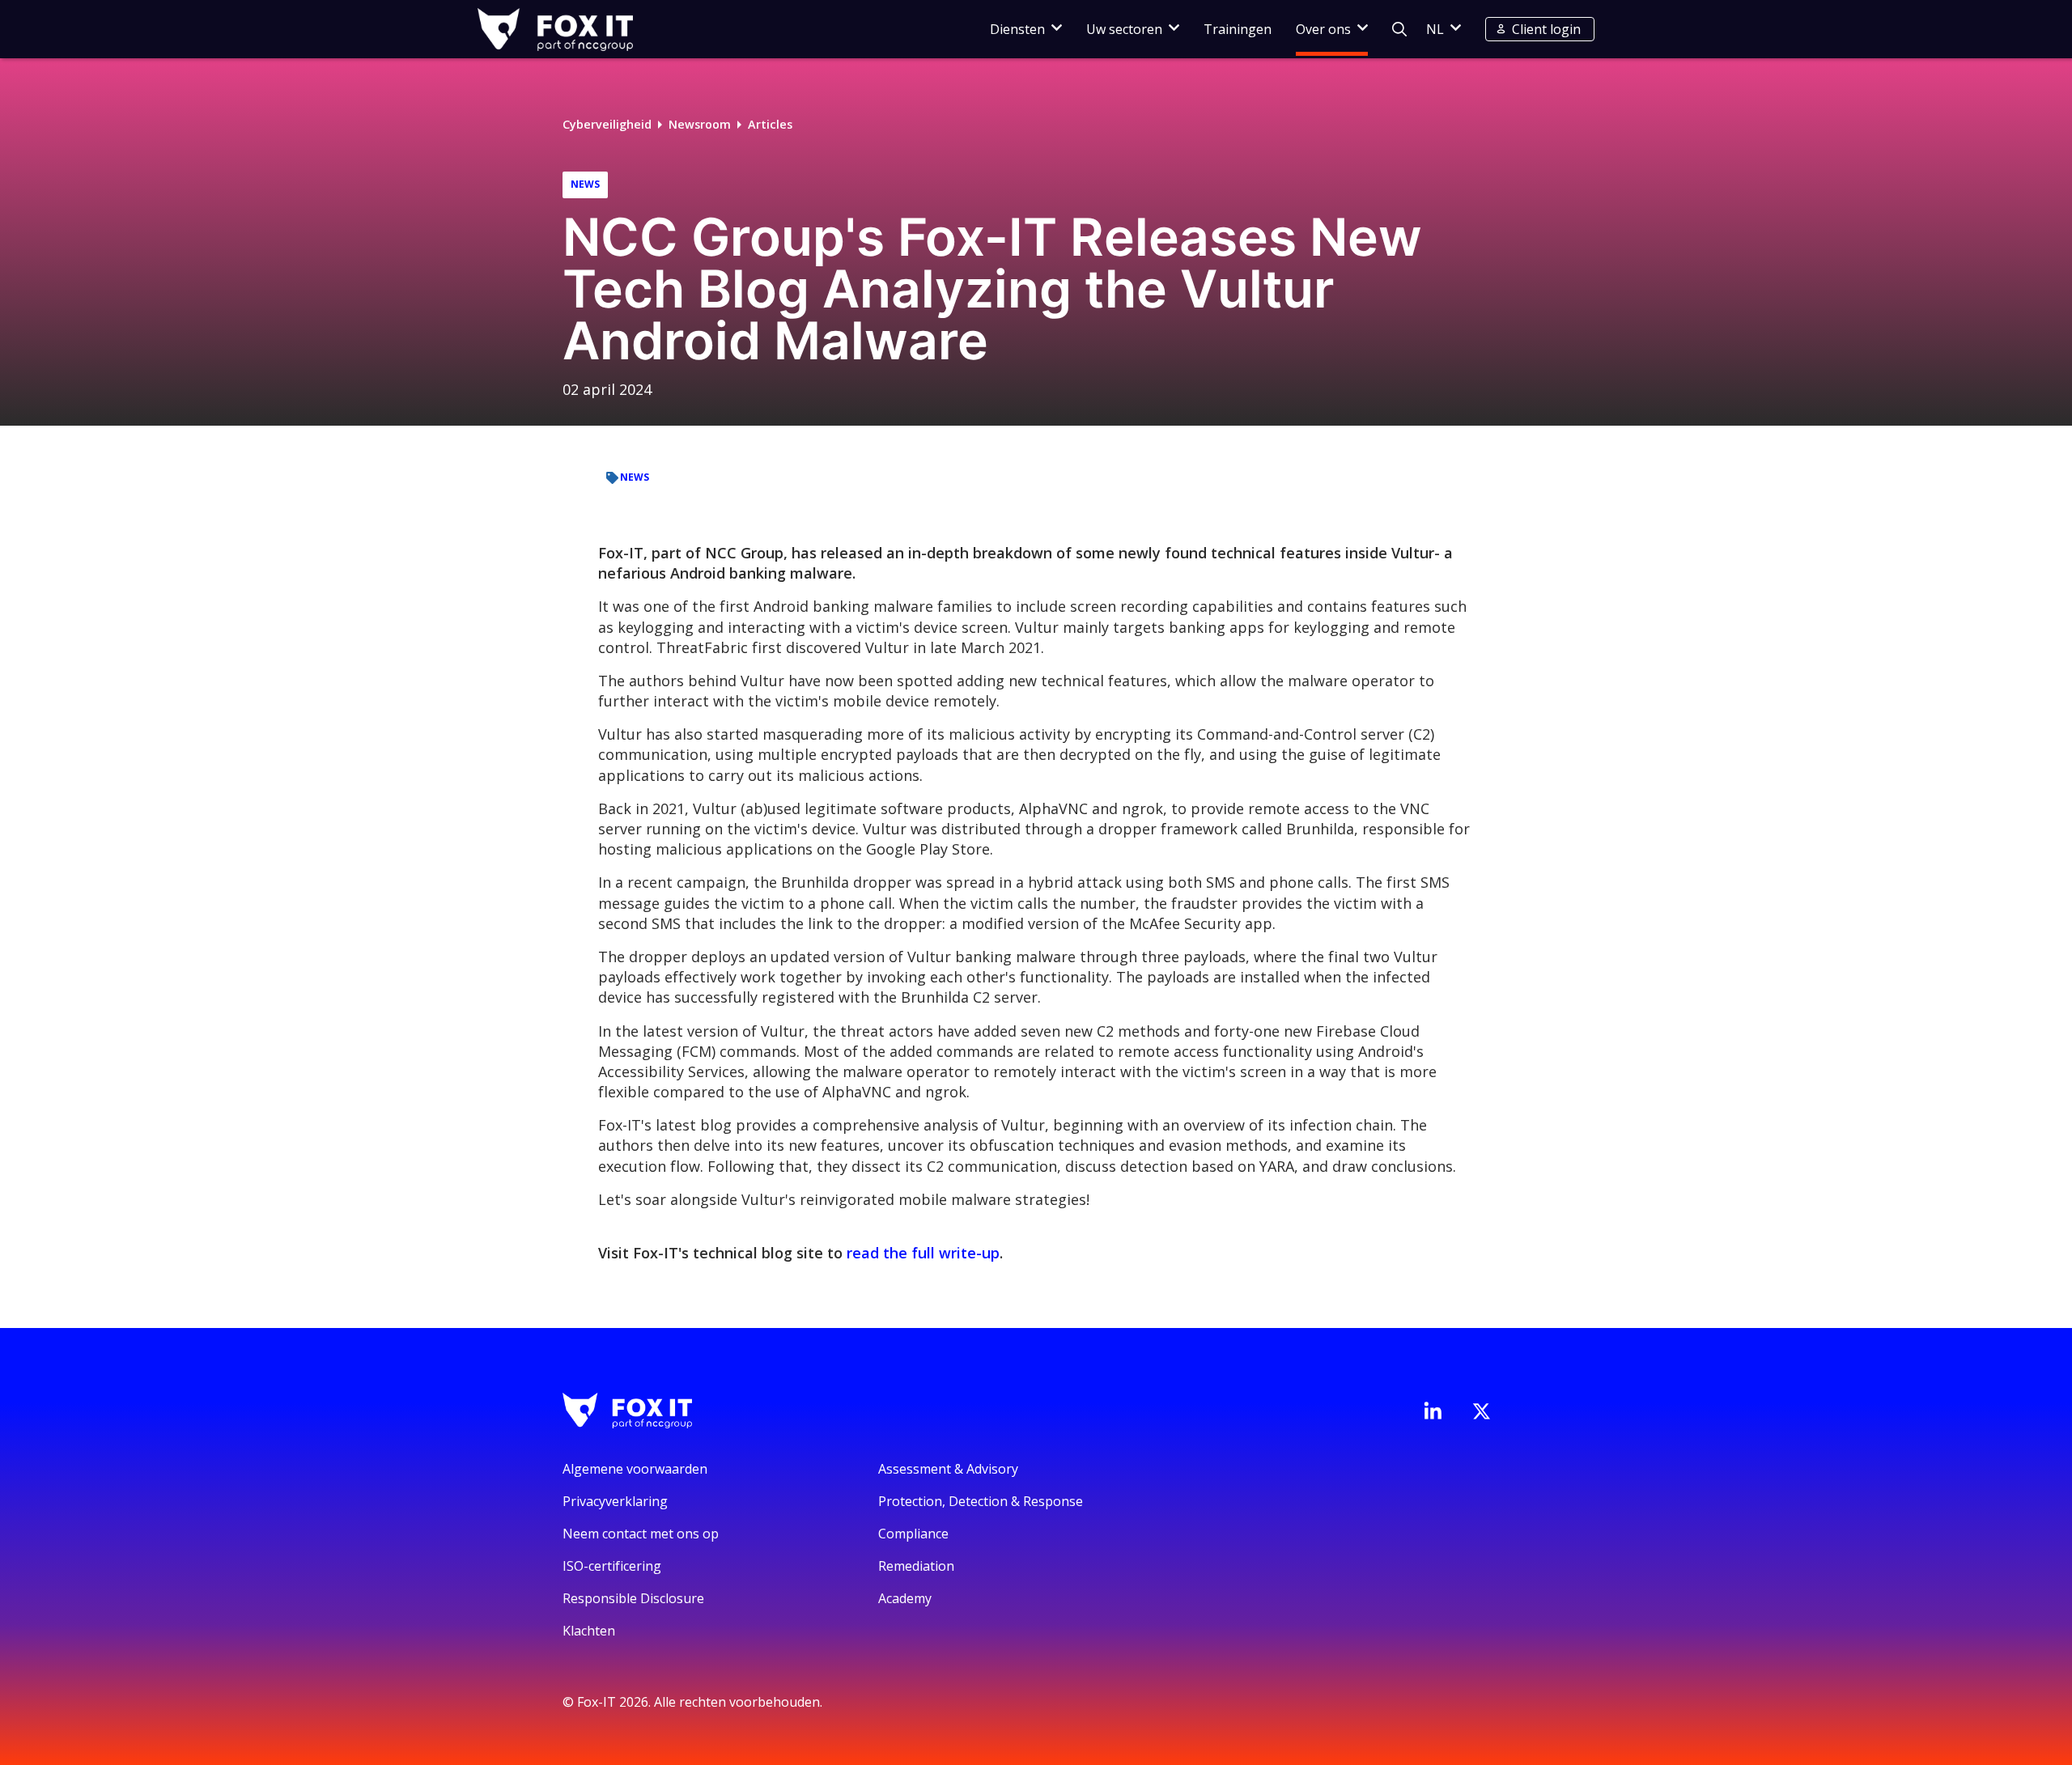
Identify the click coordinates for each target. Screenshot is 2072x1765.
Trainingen (1238, 29)
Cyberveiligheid (607, 124)
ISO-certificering (612, 1566)
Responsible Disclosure (633, 1598)
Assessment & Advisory (948, 1469)
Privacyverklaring (615, 1501)
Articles (770, 124)
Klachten (589, 1631)
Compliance (913, 1534)
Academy (905, 1598)
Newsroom (700, 124)
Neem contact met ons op (641, 1534)
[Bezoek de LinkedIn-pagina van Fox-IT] (1433, 1411)
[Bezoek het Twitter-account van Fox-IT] (1481, 1411)
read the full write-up (923, 1253)
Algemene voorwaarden (635, 1469)
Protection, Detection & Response (981, 1501)
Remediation (916, 1566)
